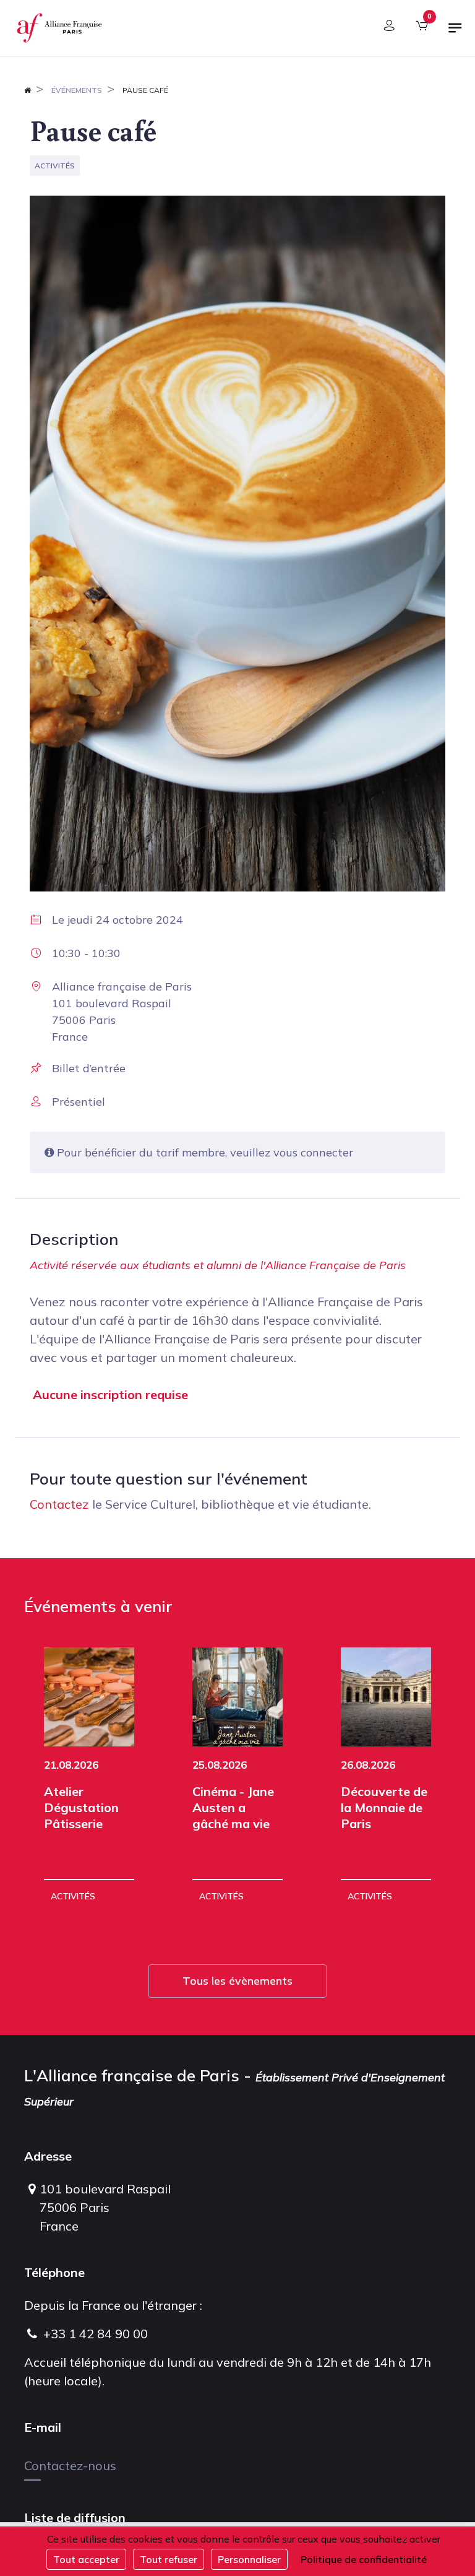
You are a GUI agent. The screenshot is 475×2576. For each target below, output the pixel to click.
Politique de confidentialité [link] (364, 2559)
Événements (77, 90)
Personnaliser (249, 2559)
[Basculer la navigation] (455, 33)
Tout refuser (169, 2559)
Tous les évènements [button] (237, 1981)
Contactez (59, 1504)
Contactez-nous (70, 2465)
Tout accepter (86, 2559)
